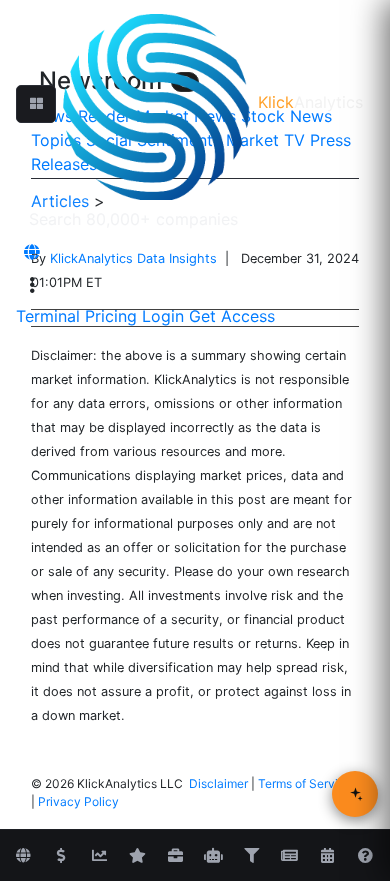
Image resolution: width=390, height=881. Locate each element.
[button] (36, 104)
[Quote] (61, 856)
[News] (289, 856)
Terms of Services (308, 783)
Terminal (48, 316)
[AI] (213, 856)
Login (163, 316)
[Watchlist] (137, 856)
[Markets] (23, 856)
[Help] (365, 856)
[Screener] (251, 856)
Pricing (111, 316)
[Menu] (32, 285)
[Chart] (99, 856)
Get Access (232, 316)
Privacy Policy (78, 801)
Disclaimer (218, 783)
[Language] (32, 252)
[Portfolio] (175, 856)
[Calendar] (327, 856)
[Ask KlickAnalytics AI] (355, 794)
